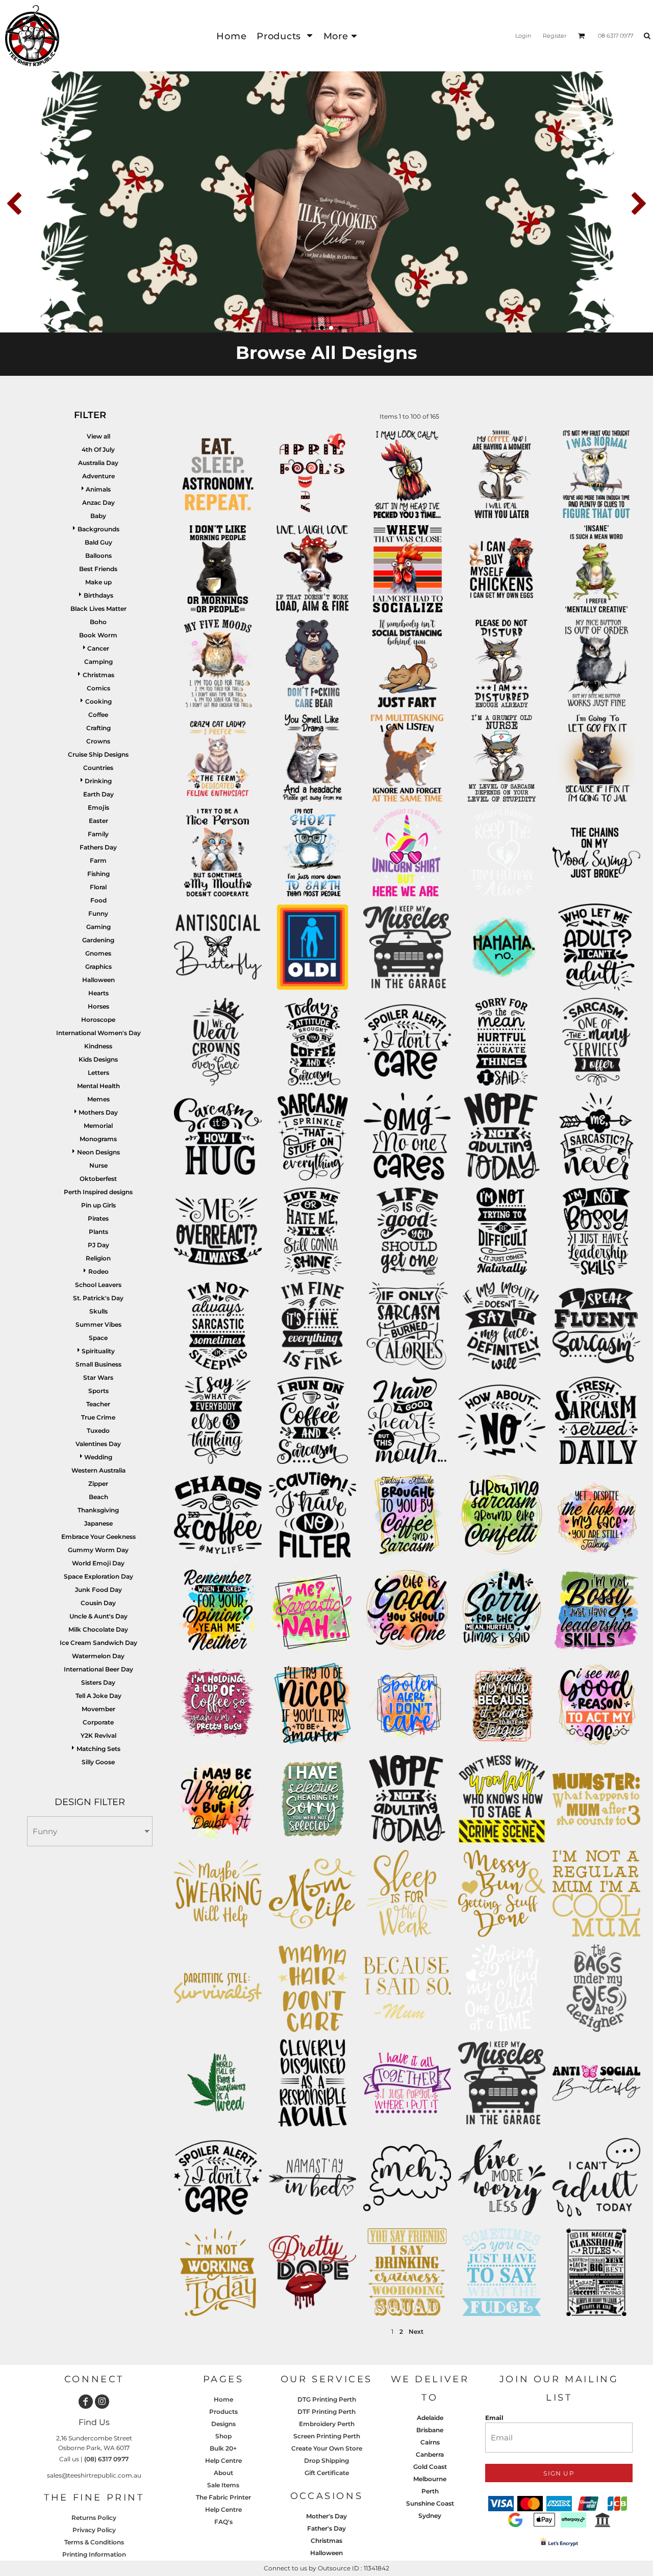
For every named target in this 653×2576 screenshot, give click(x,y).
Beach (98, 1497)
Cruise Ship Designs (98, 754)
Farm (98, 860)
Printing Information (94, 2554)
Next (416, 2332)
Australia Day (98, 463)
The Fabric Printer (223, 2497)
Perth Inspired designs (98, 1192)
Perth (430, 2491)
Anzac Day (98, 503)
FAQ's (223, 2522)
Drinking (98, 781)
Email (494, 2418)
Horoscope (98, 1020)
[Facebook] (86, 2402)
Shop (223, 2436)
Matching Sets (98, 1749)
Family (98, 834)
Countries (98, 768)
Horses (98, 1006)
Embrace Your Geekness (98, 1537)
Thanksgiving (98, 1510)
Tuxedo (98, 1431)
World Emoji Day (98, 1563)
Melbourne (430, 2479)
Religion (98, 1258)
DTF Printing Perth (326, 2412)
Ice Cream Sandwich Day (98, 1643)
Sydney (430, 2516)
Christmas (98, 675)
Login (523, 36)
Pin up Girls (98, 1205)
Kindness (98, 1046)
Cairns (430, 2442)
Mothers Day (98, 1112)
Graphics (98, 967)
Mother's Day (326, 2516)
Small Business (98, 1364)
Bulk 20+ (223, 2448)
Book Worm (98, 635)
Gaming (98, 927)
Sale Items (223, 2485)
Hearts (98, 993)
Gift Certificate (327, 2473)
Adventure (98, 476)
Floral (98, 887)
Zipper (98, 1484)
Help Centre (223, 2461)
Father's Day (326, 2528)
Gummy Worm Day (98, 1550)
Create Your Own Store (327, 2448)
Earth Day (98, 794)
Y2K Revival (98, 1735)
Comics (98, 688)
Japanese (98, 1523)
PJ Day (98, 1245)
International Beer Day (98, 1669)
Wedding (98, 1457)
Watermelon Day (98, 1656)
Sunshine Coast (430, 2503)
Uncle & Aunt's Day (98, 1616)
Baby (98, 516)
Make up (98, 582)
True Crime (98, 1417)
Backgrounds (98, 529)
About (223, 2473)
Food (98, 900)
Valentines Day (98, 1444)
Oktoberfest (98, 1179)
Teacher (98, 1404)
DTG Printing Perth (327, 2399)
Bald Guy (98, 542)
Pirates (98, 1218)
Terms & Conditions (94, 2542)
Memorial (98, 1126)
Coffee (98, 715)
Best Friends (98, 569)
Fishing (98, 874)
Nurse (98, 1165)
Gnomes (98, 953)
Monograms (98, 1139)
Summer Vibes (98, 1324)
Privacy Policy (94, 2530)
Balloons (98, 556)
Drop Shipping (326, 2461)
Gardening (98, 940)
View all (98, 436)
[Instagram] (102, 2402)
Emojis (98, 807)
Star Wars (98, 1377)
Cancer (98, 648)
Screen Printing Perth (327, 2436)
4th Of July (98, 449)
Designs (223, 2424)
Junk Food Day (98, 1590)
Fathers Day (98, 847)
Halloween (98, 980)
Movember (98, 1709)
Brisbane (430, 2430)
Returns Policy (94, 2518)
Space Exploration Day (98, 1576)
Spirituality (98, 1351)
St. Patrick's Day (98, 1298)
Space (98, 1338)
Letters (98, 1073)
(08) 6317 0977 (106, 2459)
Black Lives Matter (98, 609)
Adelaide (430, 2418)
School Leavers (98, 1285)
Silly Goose (98, 1762)
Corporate (98, 1722)
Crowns (98, 741)
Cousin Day (98, 1603)
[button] (285, 36)
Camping (98, 662)
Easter (98, 821)
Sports (98, 1391)
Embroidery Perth (327, 2424)
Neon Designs (98, 1152)
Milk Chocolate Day (98, 1629)
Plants (98, 1232)
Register (555, 36)
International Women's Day (98, 1033)
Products (223, 2412)
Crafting (98, 728)
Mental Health (98, 1086)
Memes (98, 1099)
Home (223, 2399)
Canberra (430, 2454)
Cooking (98, 701)
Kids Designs (98, 1059)
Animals (98, 489)
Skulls (98, 1311)
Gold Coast (430, 2467)
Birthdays (98, 595)
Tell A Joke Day (98, 1696)
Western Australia (98, 1470)
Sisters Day (98, 1682)
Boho (98, 622)
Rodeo (98, 1271)
